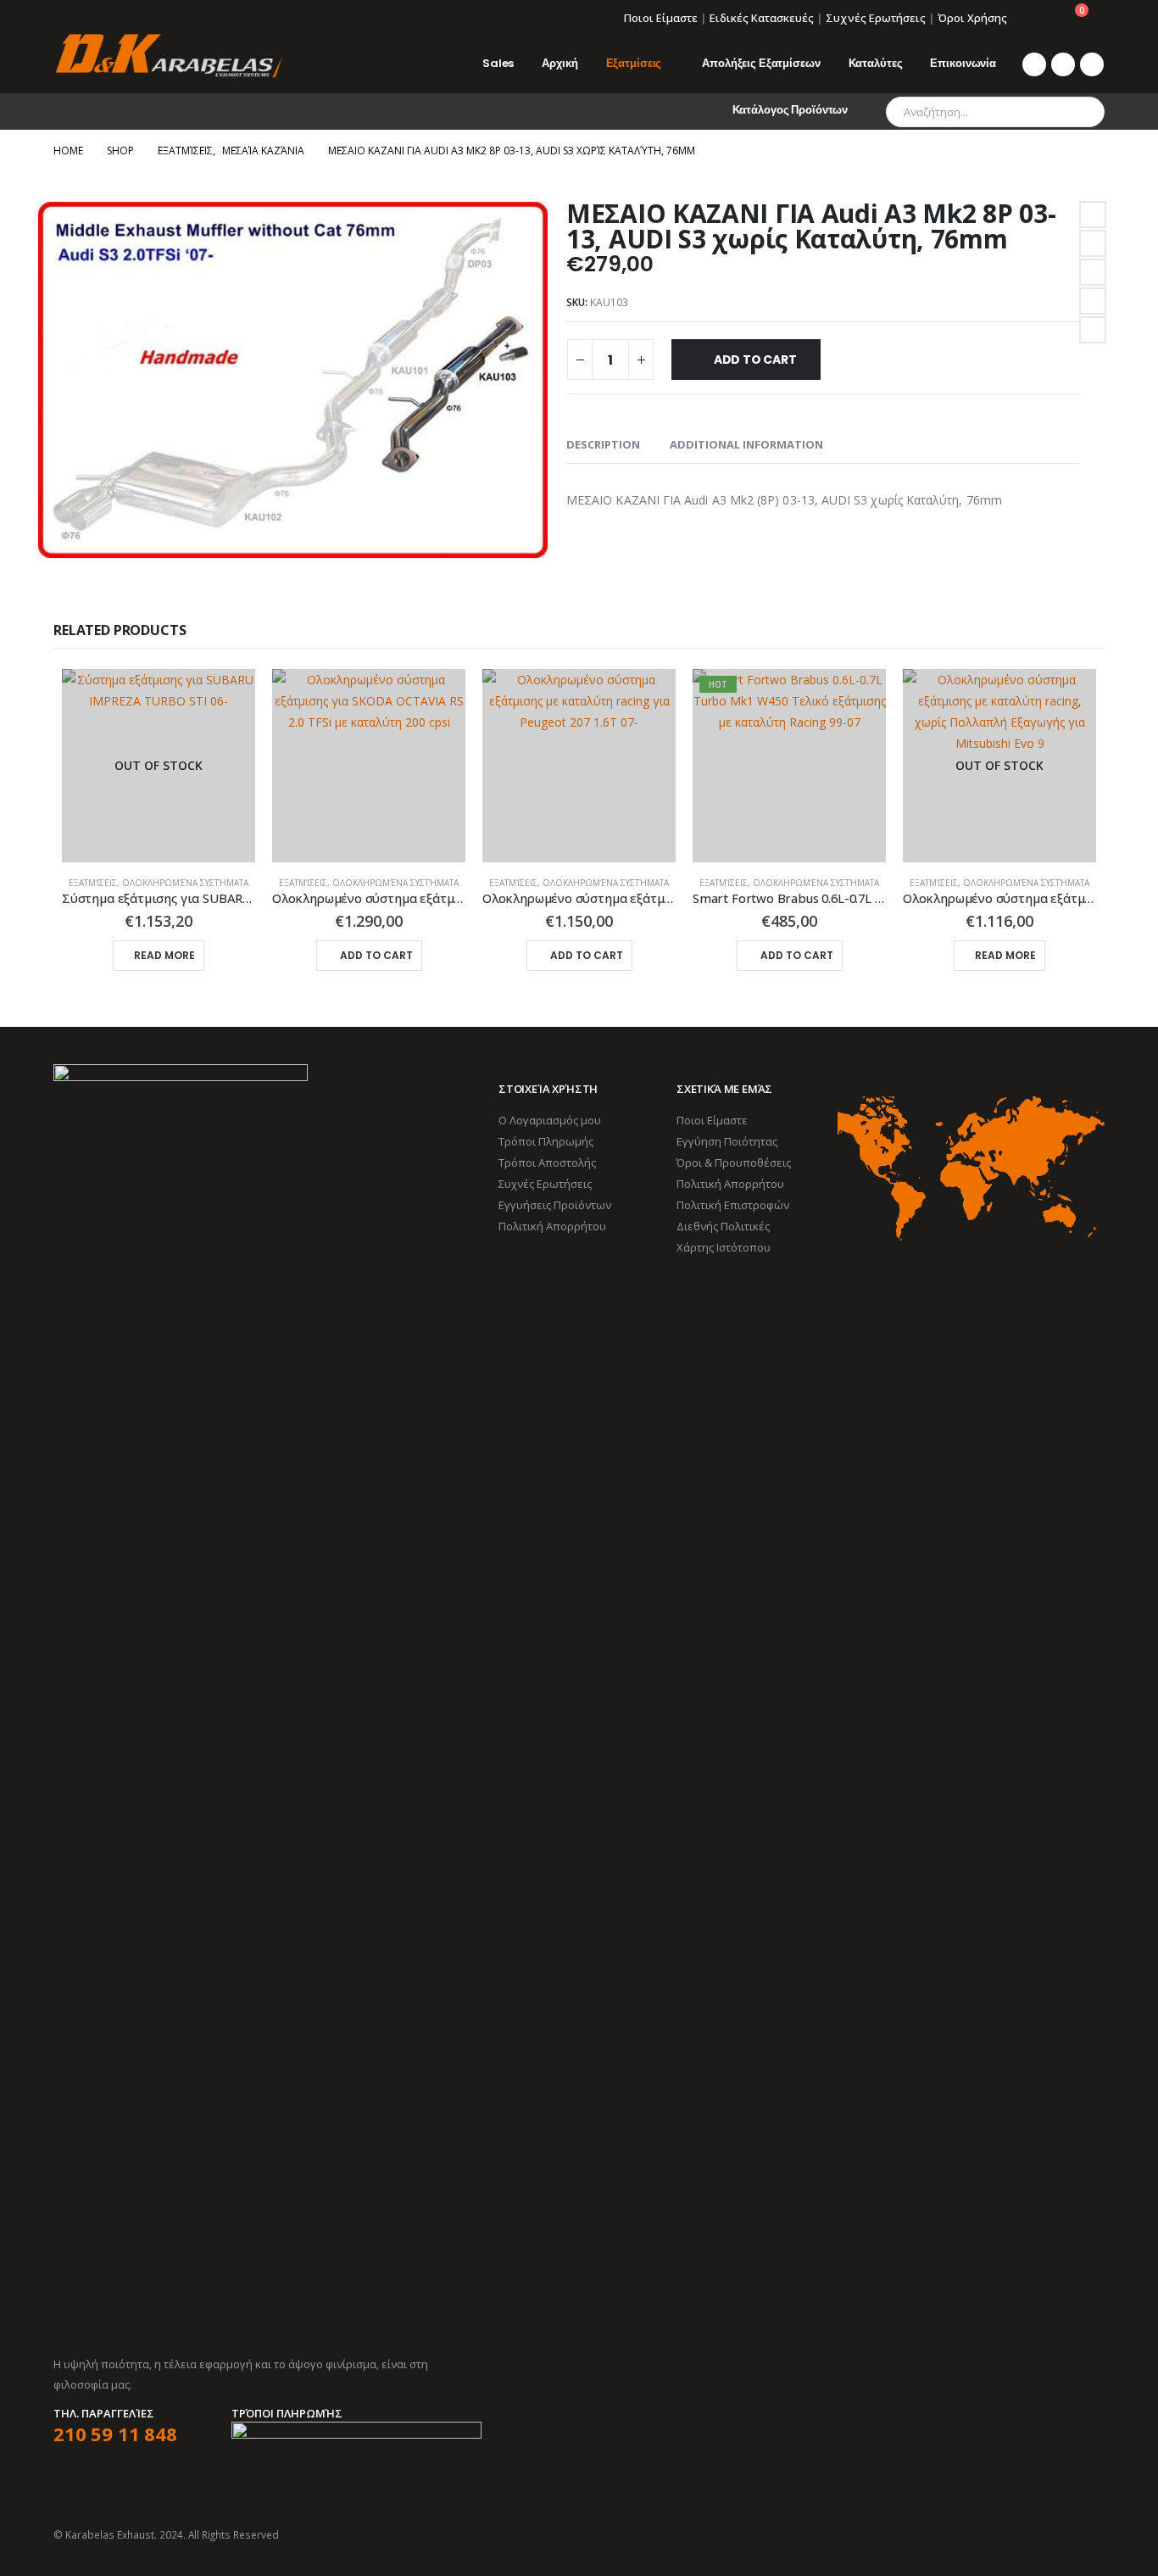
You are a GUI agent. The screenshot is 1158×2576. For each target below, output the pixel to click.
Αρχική (560, 63)
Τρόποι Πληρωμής (546, 1141)
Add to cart (755, 360)
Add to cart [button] (376, 955)
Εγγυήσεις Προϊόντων (555, 1205)
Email (1093, 330)
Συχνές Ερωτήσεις (876, 18)
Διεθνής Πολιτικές (723, 1226)
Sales (498, 63)
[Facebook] (1034, 64)
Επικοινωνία (963, 63)
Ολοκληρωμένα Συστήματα (185, 883)
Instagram (1090, 2534)
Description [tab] (603, 444)
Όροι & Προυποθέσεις (734, 1163)
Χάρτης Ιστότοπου (724, 1247)
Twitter (1093, 243)
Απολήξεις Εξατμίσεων (761, 63)
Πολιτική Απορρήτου (552, 1226)
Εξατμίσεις (634, 63)
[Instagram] (1092, 64)
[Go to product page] (369, 766)
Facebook (1093, 215)
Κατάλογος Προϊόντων (791, 110)
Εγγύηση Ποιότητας (727, 1141)
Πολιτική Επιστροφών (733, 1205)
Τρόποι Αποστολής (547, 1163)
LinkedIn (1093, 272)
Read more (164, 955)
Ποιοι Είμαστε (661, 18)
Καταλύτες (876, 63)
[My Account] (1032, 18)
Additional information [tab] (746, 444)
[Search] (1080, 112)
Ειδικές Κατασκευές (762, 18)
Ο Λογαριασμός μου (550, 1120)
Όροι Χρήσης (972, 18)
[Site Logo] (168, 56)
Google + (1093, 301)
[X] (1063, 64)
